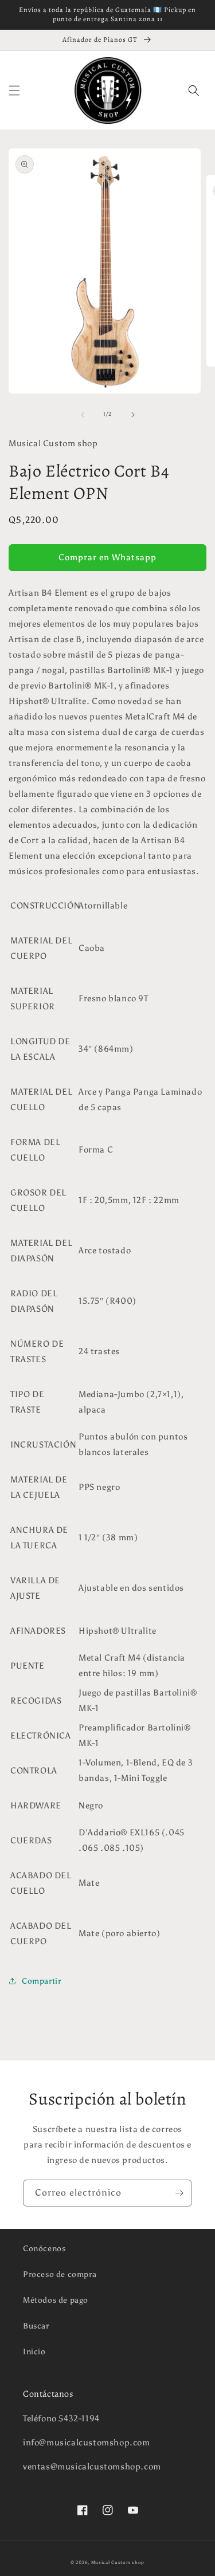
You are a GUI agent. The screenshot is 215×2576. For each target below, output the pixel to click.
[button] (14, 91)
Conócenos (44, 2249)
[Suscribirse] (179, 2193)
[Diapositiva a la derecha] (133, 415)
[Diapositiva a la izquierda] (83, 415)
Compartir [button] (41, 1981)
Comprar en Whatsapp (107, 557)
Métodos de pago (56, 2300)
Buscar (36, 2326)
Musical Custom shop (118, 2562)
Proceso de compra (60, 2274)
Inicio (34, 2352)
